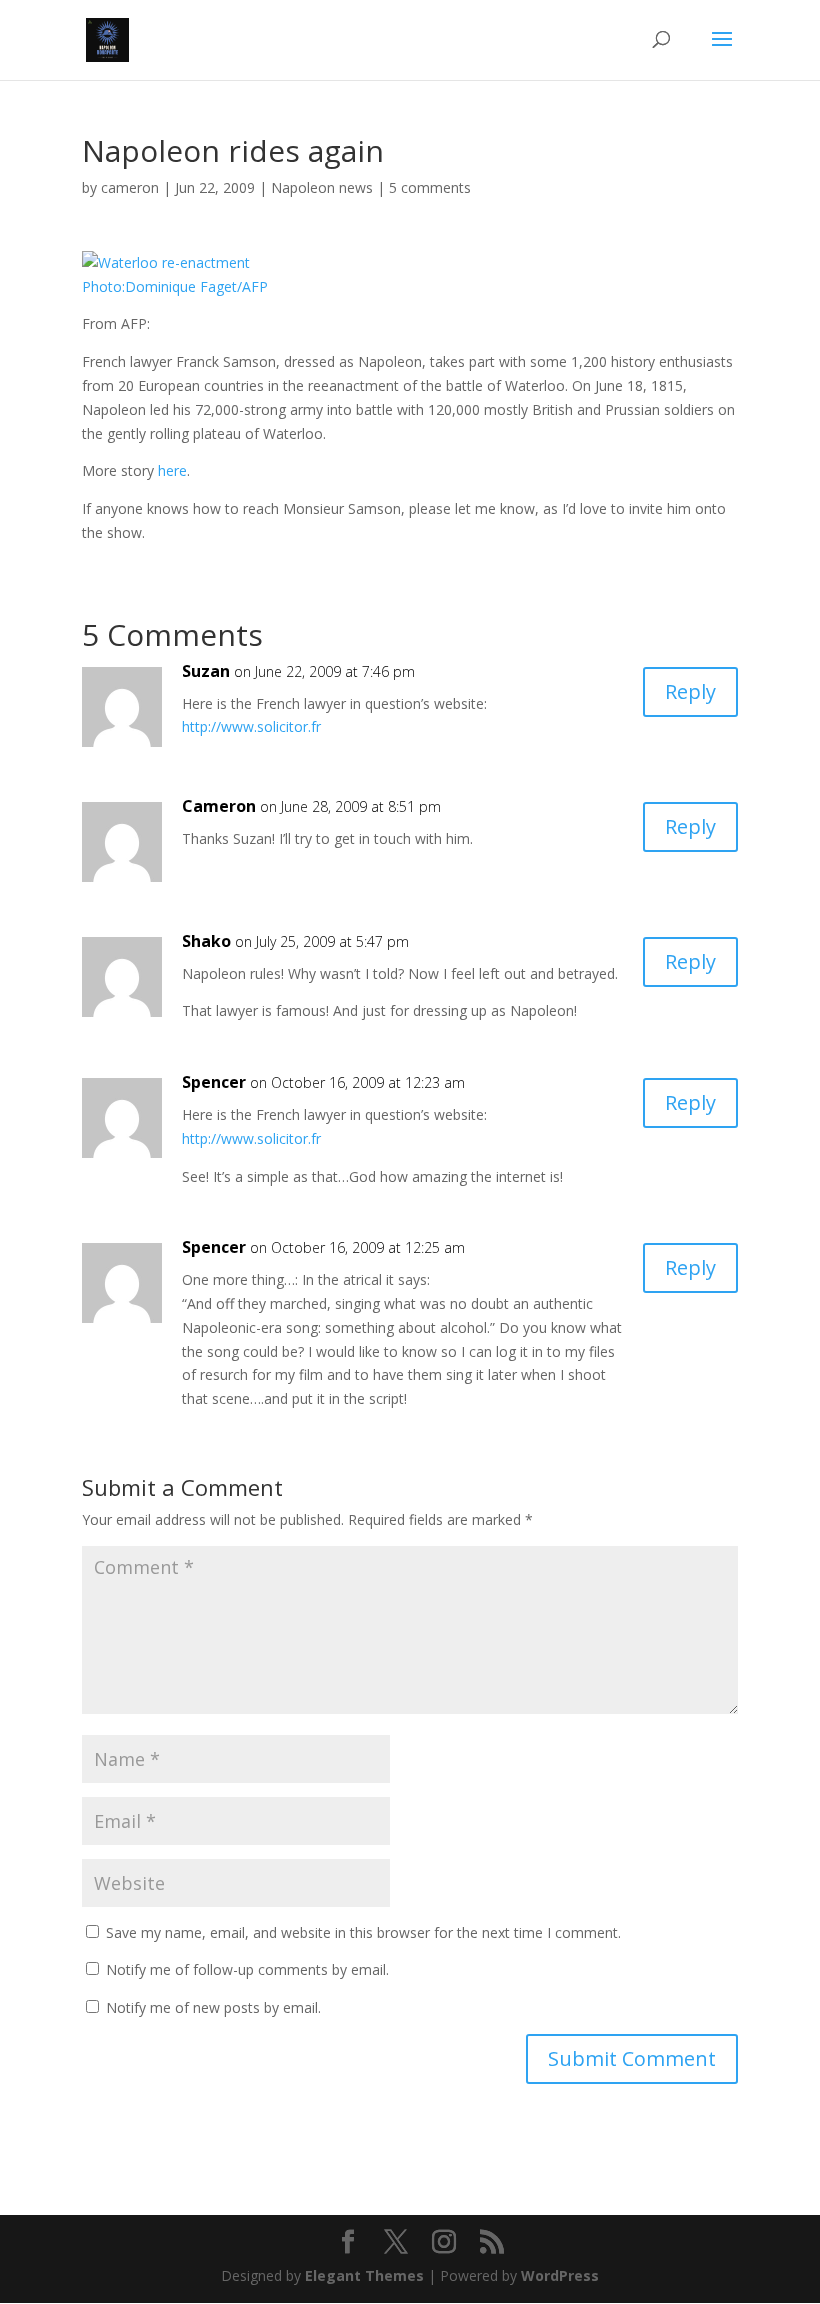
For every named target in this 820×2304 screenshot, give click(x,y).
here (172, 470)
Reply (690, 691)
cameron (130, 187)
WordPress (560, 2275)
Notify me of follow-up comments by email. (247, 1969)
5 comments (430, 187)
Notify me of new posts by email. (213, 2007)
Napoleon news (322, 187)
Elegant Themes (364, 2275)
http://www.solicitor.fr (251, 726)
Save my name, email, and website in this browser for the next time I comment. (363, 1932)
